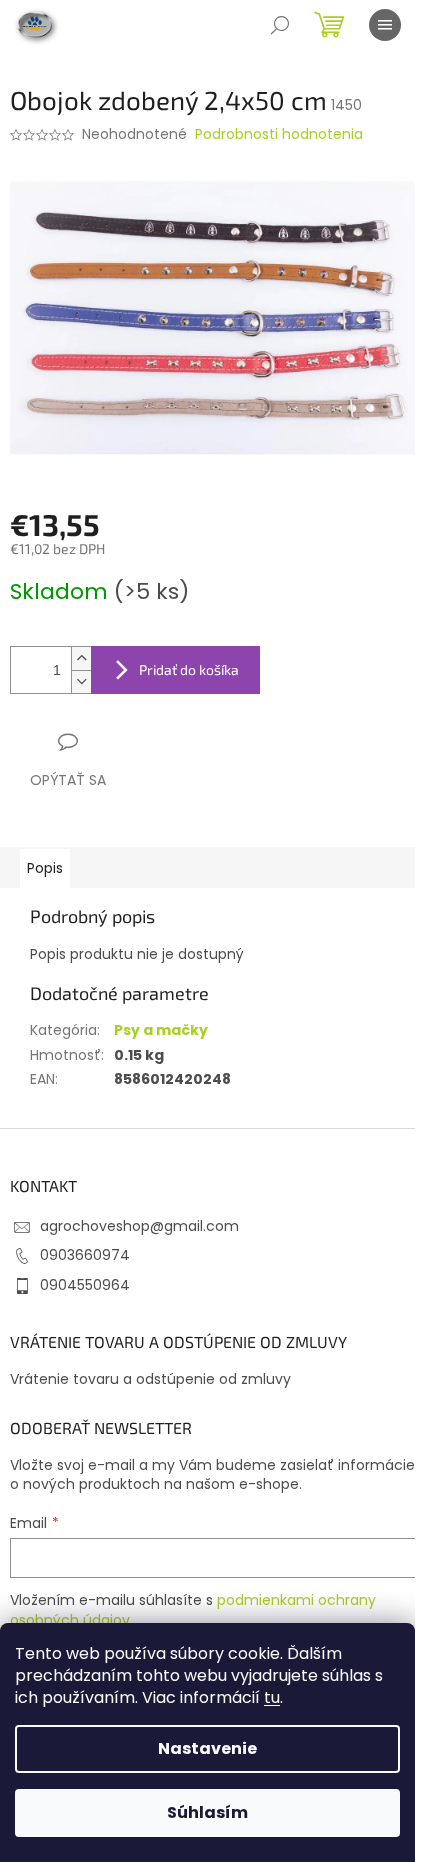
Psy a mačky (161, 1030)
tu (272, 1697)
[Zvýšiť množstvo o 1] (81, 658)
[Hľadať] (280, 25)
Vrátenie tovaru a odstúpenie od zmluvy (150, 1379)
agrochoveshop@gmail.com (139, 1226)
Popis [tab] (45, 868)
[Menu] (385, 25)
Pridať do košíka (189, 669)
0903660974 (85, 1255)
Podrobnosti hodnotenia (279, 134)
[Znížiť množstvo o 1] (81, 681)
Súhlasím (207, 1812)
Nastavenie (207, 1748)
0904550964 (85, 1285)
